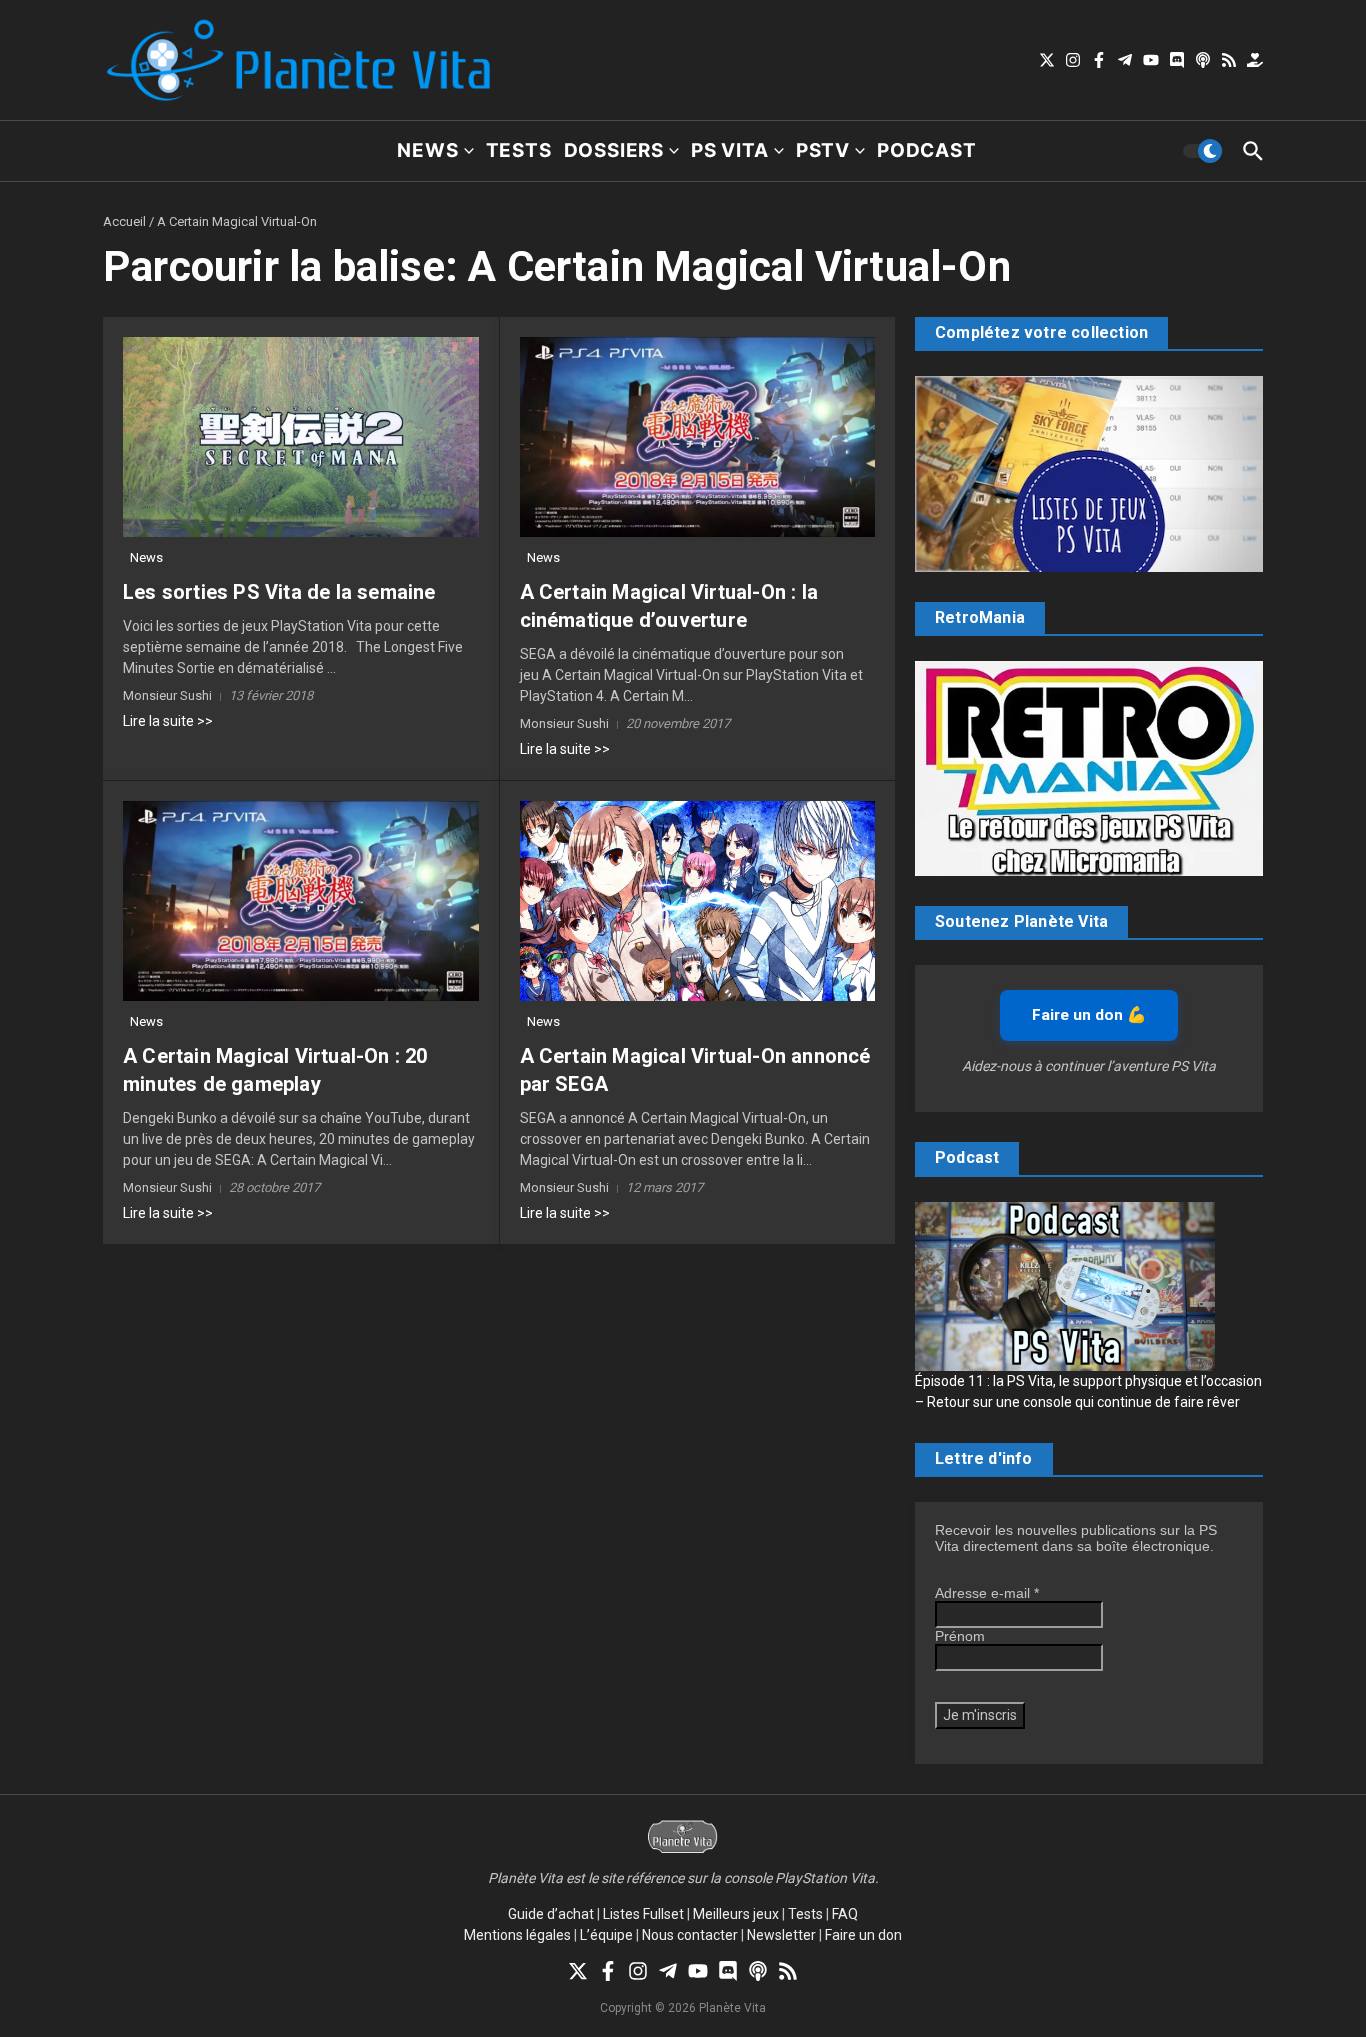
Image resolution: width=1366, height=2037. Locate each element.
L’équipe (606, 1935)
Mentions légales (517, 1935)
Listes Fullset (643, 1914)
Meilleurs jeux (736, 1914)
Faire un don (863, 1935)
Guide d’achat (551, 1914)
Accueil (124, 221)
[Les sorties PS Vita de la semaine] (301, 437)
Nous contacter (690, 1935)
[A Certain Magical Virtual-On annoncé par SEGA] (698, 901)
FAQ (845, 1914)
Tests (519, 150)
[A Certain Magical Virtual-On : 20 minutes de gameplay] (301, 901)
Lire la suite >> (168, 721)
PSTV (823, 150)
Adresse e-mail (987, 1593)
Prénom (960, 1636)
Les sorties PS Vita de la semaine (279, 592)
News (427, 150)
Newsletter (781, 1935)
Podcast (927, 150)
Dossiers (614, 150)
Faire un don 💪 (1089, 1015)
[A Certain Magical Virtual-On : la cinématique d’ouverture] (698, 437)
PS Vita (730, 150)
